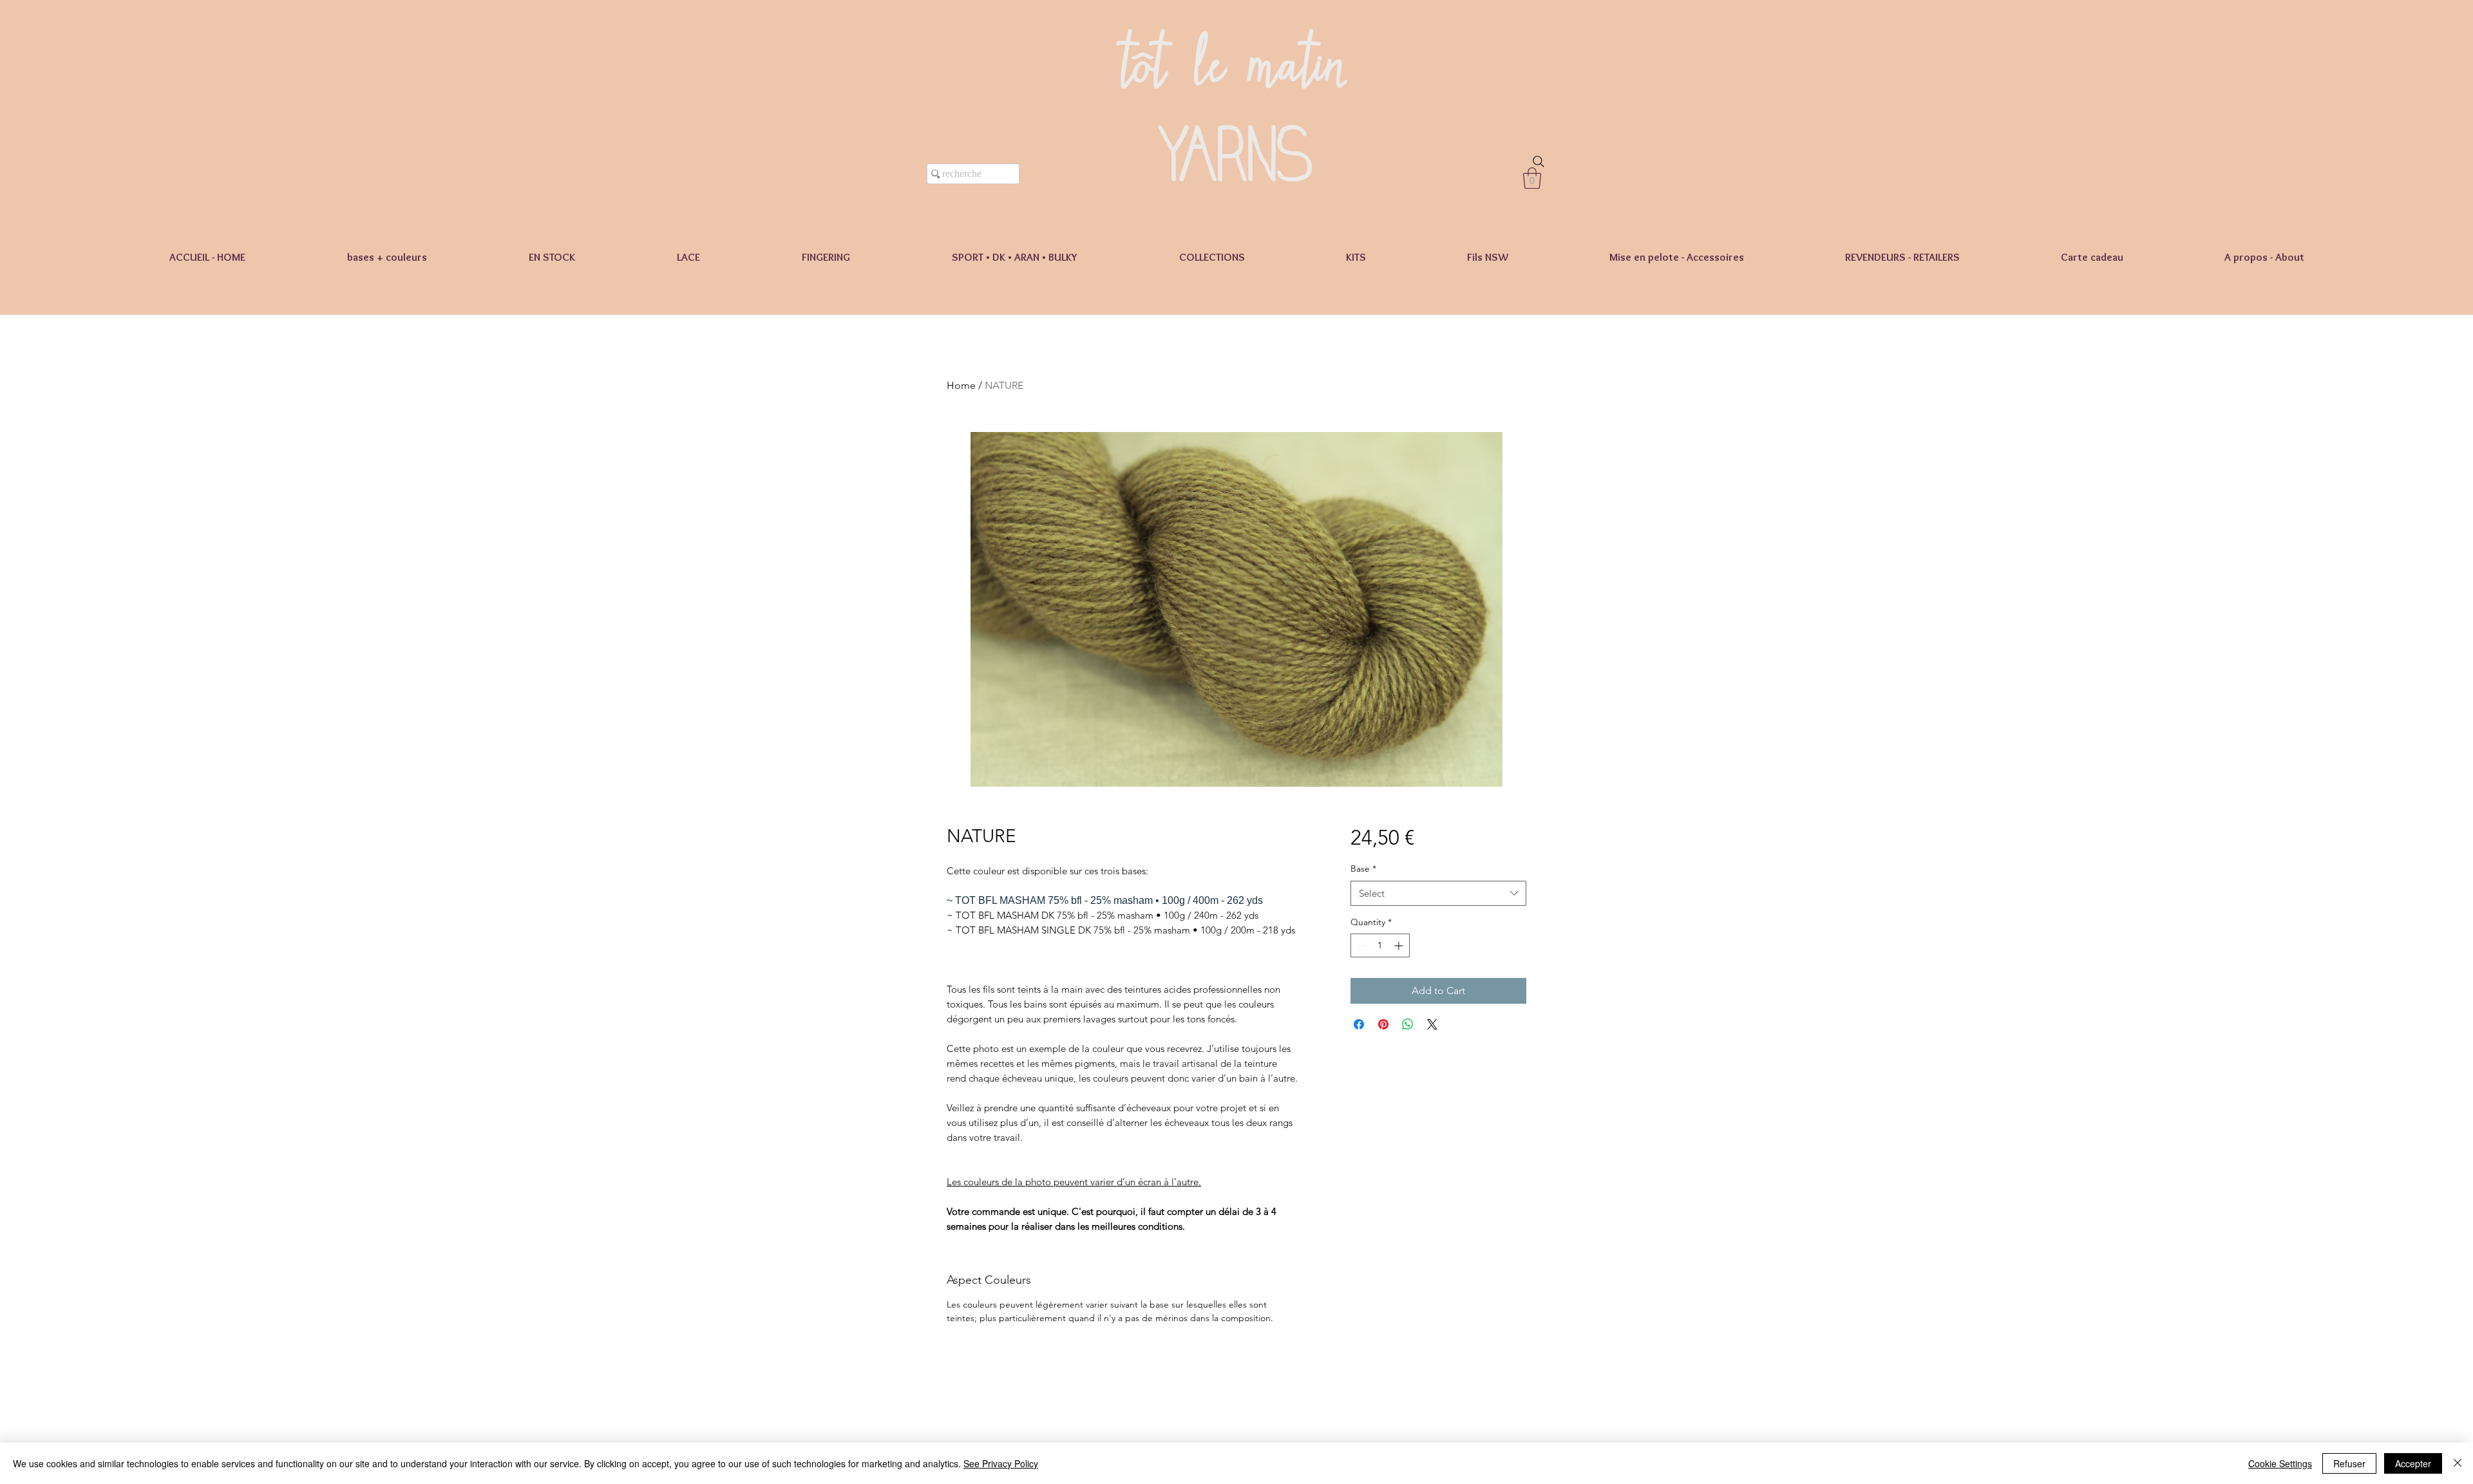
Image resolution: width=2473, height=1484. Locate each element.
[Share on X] (1432, 1024)
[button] (1532, 178)
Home (961, 385)
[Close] (2458, 1463)
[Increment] (1400, 945)
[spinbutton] (1380, 945)
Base (1363, 869)
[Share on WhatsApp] (1408, 1024)
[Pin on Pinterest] (1383, 1024)
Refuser (2349, 1463)
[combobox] (1438, 893)
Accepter (2413, 1463)
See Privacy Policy (1001, 1463)
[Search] (1539, 162)
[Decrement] (1360, 945)
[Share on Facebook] (1359, 1024)
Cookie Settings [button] (2280, 1463)
